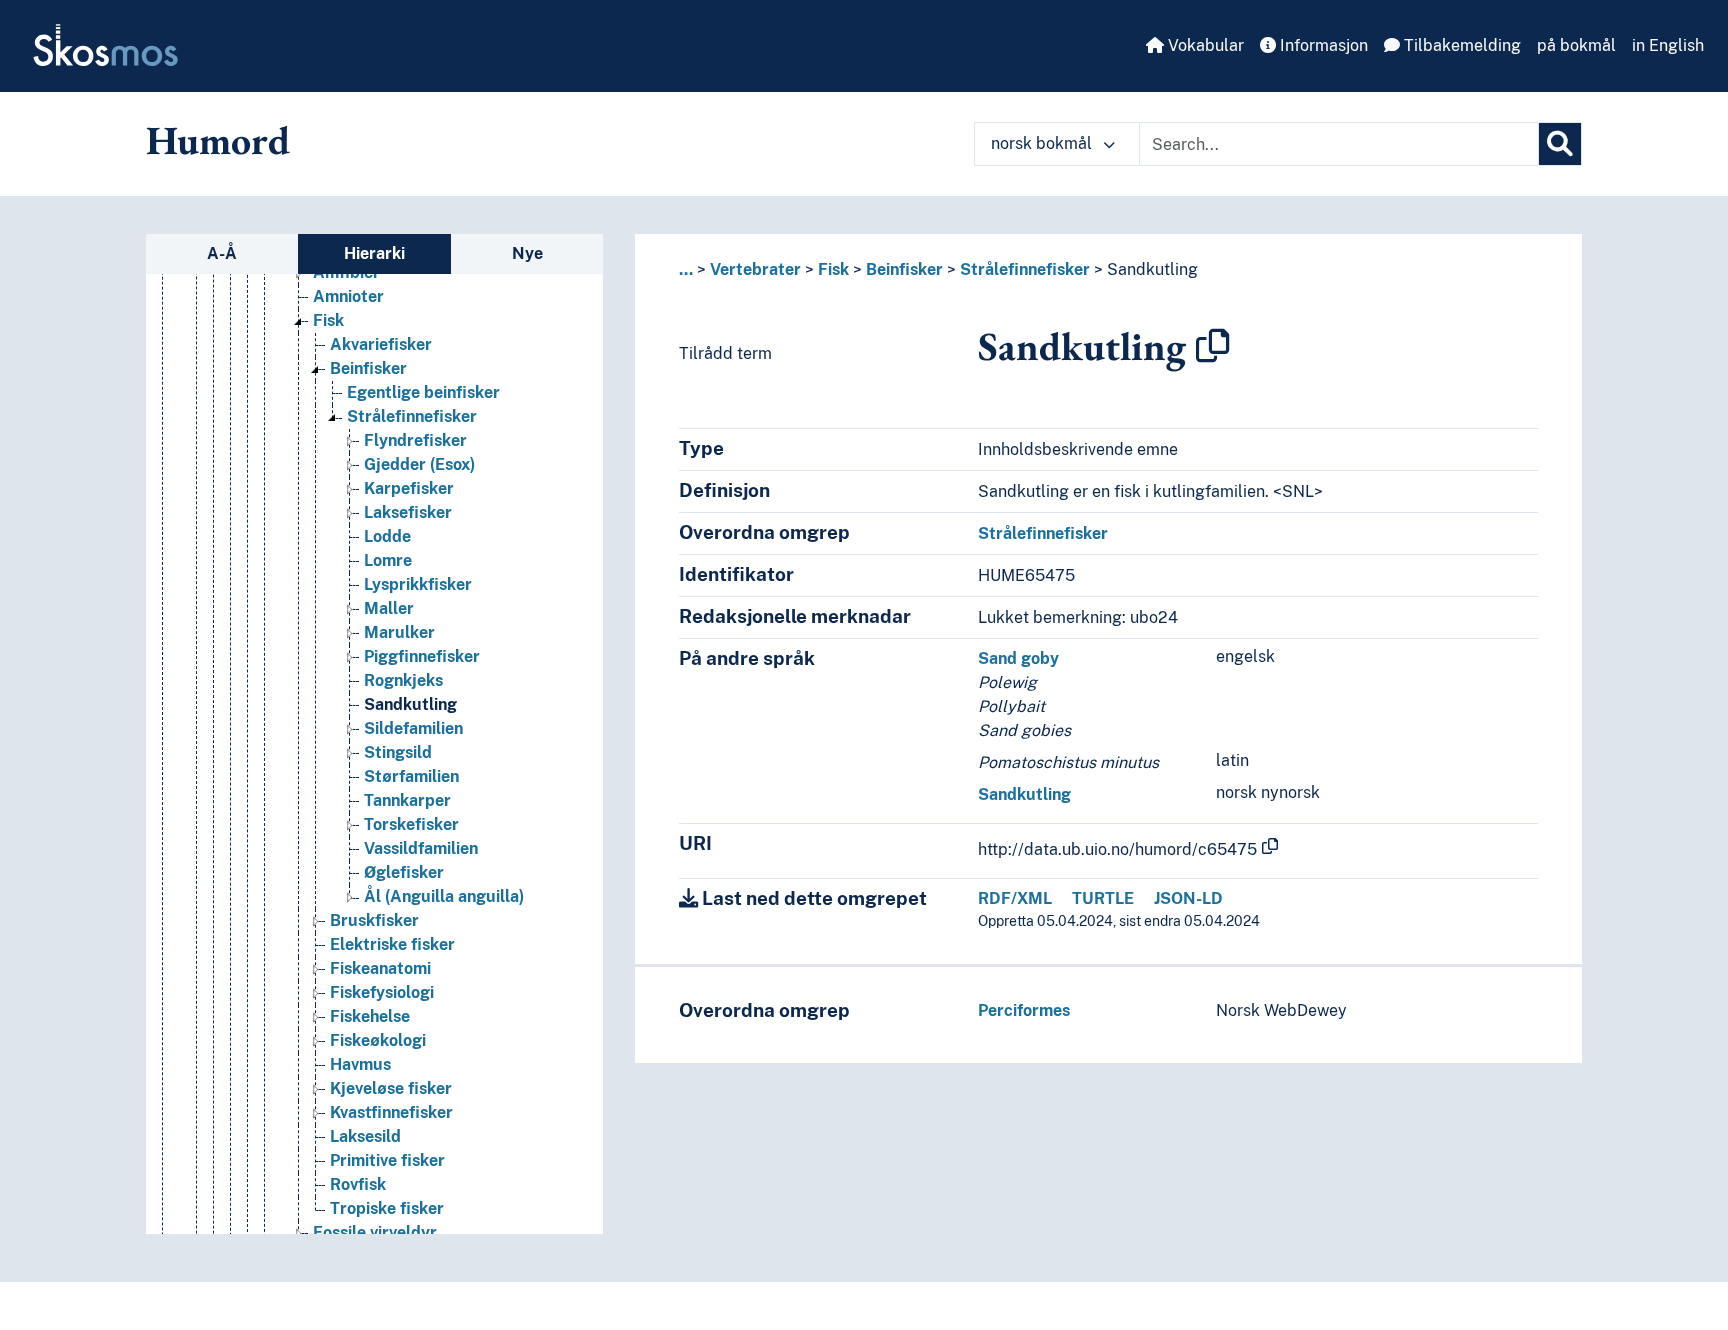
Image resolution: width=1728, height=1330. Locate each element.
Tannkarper (407, 800)
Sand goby (1018, 658)
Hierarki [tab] (374, 253)
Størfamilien (411, 776)
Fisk (328, 320)
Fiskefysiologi (382, 992)
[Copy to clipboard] (1213, 346)
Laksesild (365, 1136)
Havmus (360, 1064)
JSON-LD (1188, 898)
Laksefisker (408, 512)
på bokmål (1576, 45)
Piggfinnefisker (422, 656)
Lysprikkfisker (418, 584)
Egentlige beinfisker (423, 392)
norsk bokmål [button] (1043, 143)
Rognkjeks (403, 680)
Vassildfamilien (421, 848)
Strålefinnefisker (412, 416)
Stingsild (398, 752)
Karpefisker (409, 488)
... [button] (686, 269)
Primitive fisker (387, 1160)
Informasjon (1322, 45)
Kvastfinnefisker (391, 1112)
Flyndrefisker (415, 440)
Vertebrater (755, 269)
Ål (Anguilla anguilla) (444, 896)
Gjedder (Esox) (419, 464)
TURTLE (1103, 898)
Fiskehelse (370, 1016)
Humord (218, 140)
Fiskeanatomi (380, 968)
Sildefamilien (413, 728)
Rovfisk (358, 1184)
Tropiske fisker (387, 1208)
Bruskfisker (374, 920)
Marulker (399, 632)
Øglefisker (404, 872)
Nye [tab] (527, 253)
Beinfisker (368, 368)
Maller (389, 608)
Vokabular (1204, 45)
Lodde (387, 536)
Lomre (388, 560)
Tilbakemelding (1460, 45)
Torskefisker (411, 824)
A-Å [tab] (222, 253)
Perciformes (1024, 1010)
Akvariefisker (381, 344)
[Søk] (1560, 144)
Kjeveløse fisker (391, 1088)
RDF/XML (1015, 898)
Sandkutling (410, 704)
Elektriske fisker (392, 944)
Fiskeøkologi (378, 1040)
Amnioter (348, 296)
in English (1668, 45)
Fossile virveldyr (375, 1232)
